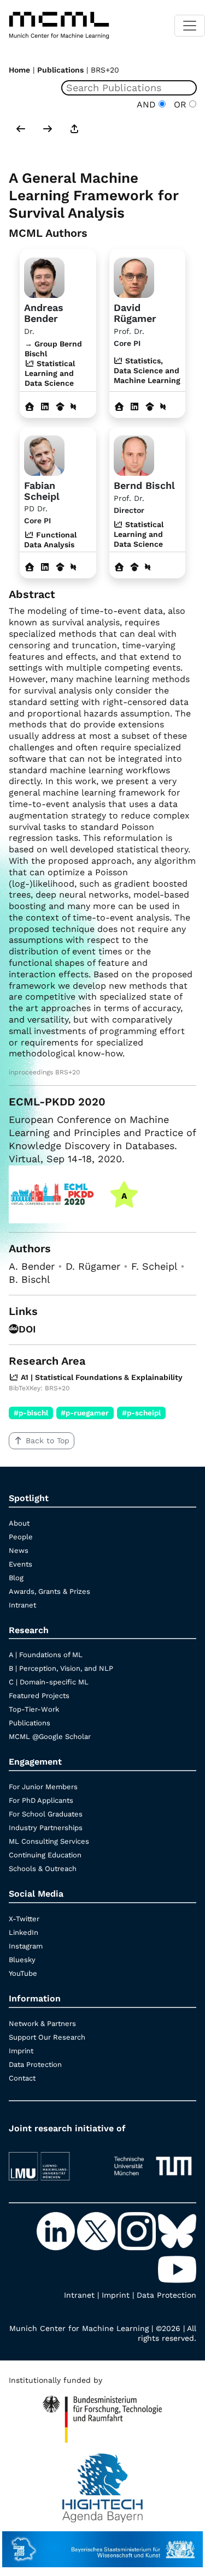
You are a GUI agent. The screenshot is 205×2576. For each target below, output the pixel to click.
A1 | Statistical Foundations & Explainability (101, 1377)
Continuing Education (45, 1855)
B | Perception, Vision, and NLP (61, 1668)
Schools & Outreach (43, 1869)
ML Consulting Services (49, 1841)
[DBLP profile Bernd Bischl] (148, 567)
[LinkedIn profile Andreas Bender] (45, 407)
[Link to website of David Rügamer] (119, 407)
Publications (60, 70)
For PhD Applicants (41, 1800)
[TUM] (153, 2161)
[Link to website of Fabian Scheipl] (30, 567)
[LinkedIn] (57, 2231)
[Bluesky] (177, 2231)
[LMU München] (52, 2161)
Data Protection (35, 2064)
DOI (27, 1329)
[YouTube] (177, 2269)
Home (19, 70)
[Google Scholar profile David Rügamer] (150, 407)
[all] (74, 130)
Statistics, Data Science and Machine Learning (147, 370)
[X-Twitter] (97, 2231)
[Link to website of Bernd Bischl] (119, 567)
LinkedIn (24, 1932)
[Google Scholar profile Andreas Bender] (60, 407)
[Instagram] (138, 2231)
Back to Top (48, 1441)
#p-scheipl (141, 1413)
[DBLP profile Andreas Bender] (73, 407)
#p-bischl (31, 1413)
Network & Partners (42, 2024)
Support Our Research (47, 2037)
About (19, 1523)
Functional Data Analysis (50, 540)
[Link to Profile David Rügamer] (134, 277)
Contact (22, 2078)
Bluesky (22, 1960)
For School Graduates (46, 1814)
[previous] (21, 130)
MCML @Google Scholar (50, 1737)
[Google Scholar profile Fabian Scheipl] (60, 567)
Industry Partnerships (46, 1828)
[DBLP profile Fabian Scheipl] (73, 567)
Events (20, 1564)
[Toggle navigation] (190, 26)
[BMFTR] (102, 2414)
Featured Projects (39, 1696)
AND (148, 104)
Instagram (26, 1946)
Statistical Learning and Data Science (139, 534)
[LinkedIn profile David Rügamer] (134, 407)
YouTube (23, 1973)
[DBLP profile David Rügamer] (163, 407)
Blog (16, 1578)
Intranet (22, 1605)
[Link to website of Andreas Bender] (30, 407)
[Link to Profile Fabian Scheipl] (44, 454)
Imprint (21, 2051)
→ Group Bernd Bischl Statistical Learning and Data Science (53, 364)
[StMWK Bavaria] (102, 2544)
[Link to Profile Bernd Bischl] (134, 454)
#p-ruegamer (85, 1413)
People (21, 1537)
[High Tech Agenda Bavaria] (102, 2483)
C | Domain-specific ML (49, 1682)
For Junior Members (43, 1787)
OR (179, 104)
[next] (48, 130)
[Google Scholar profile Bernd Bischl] (134, 567)
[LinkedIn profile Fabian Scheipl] (45, 567)
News (19, 1550)
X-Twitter (24, 1919)
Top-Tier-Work (34, 1709)
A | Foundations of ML (46, 1655)
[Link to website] (44, 277)
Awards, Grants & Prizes (49, 1591)
